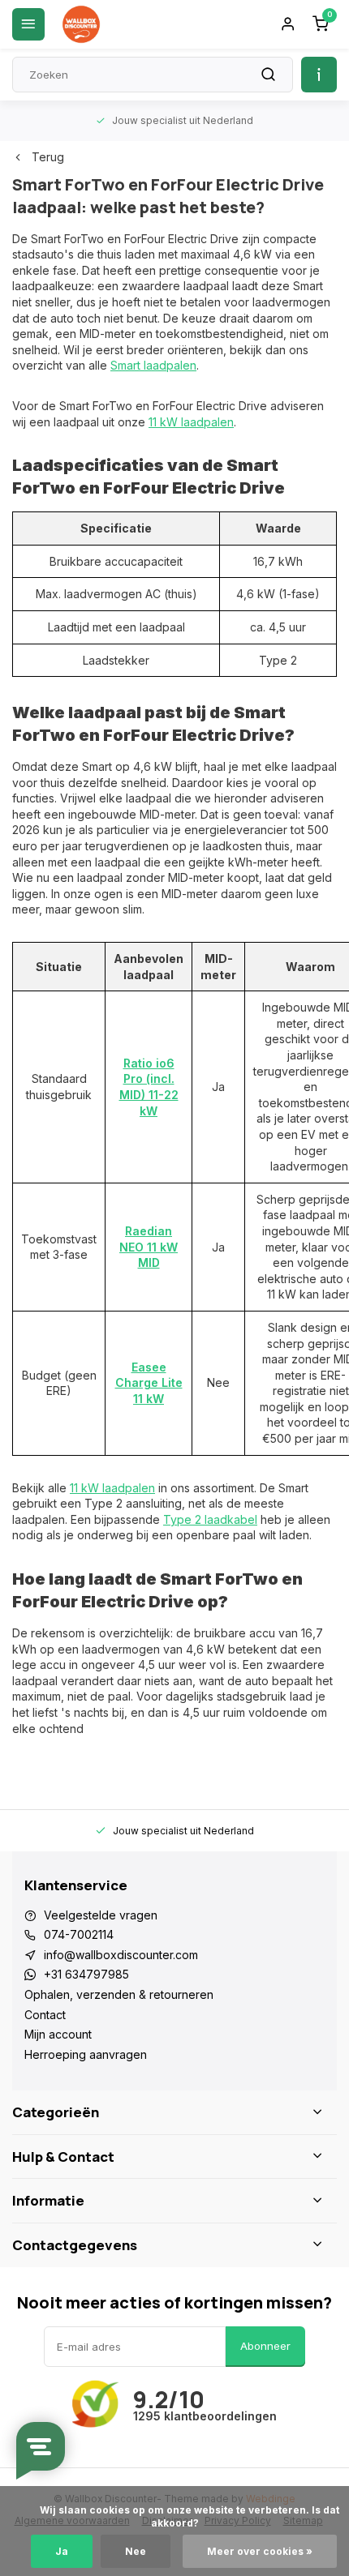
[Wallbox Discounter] (81, 24)
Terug (48, 157)
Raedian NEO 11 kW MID (149, 1247)
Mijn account (58, 2034)
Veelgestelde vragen (101, 1915)
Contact (45, 2015)
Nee (136, 2551)
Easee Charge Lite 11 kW (149, 1383)
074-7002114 (79, 1934)
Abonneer (265, 2346)
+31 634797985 (86, 1974)
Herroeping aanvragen (86, 2054)
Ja (62, 2551)
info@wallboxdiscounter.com (121, 1955)
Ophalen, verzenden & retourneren (119, 1994)
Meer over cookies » (260, 2551)
